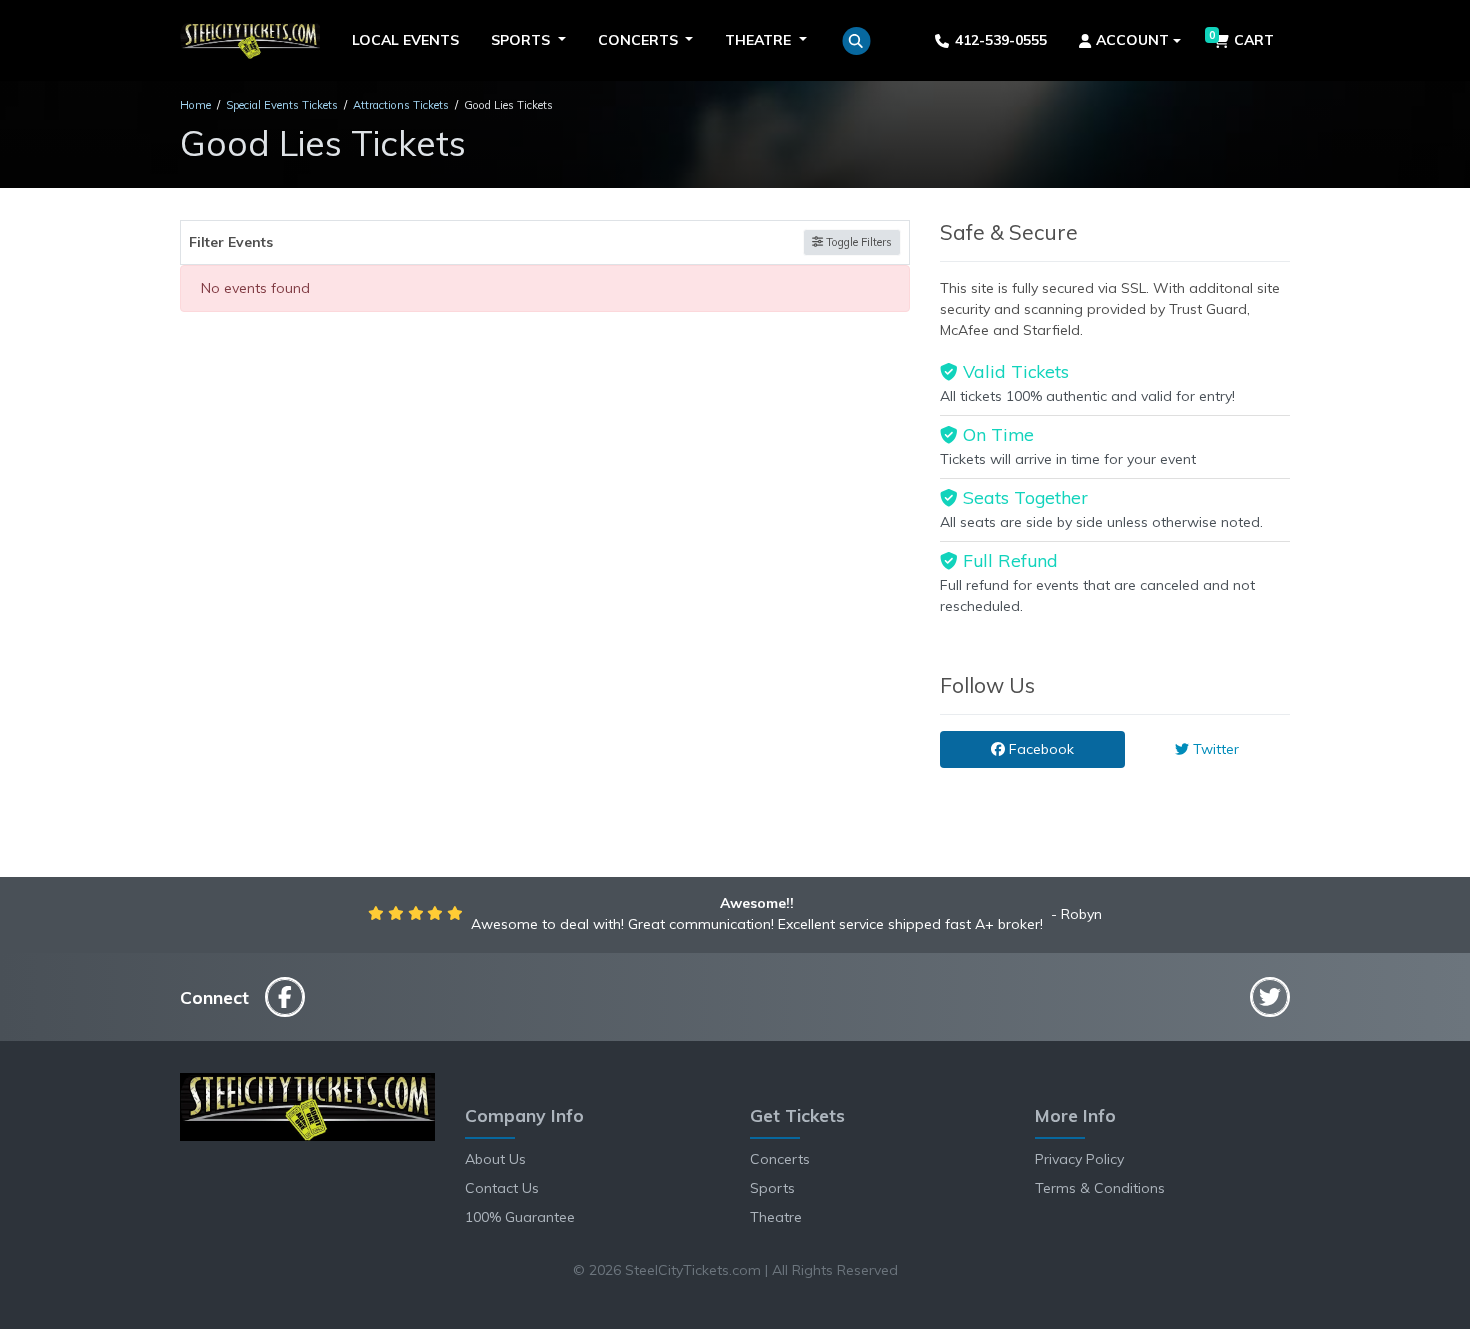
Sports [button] (522, 40)
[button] (856, 41)
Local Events (405, 40)
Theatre (776, 1217)
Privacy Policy (1079, 1159)
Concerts (780, 1159)
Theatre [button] (760, 40)
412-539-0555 (1001, 40)
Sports (772, 1188)
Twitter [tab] (1214, 749)
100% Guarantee (520, 1217)
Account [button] (1132, 40)
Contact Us (502, 1188)
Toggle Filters (857, 242)
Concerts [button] (640, 40)
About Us (495, 1159)
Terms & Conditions (1100, 1188)
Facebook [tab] (1039, 749)
